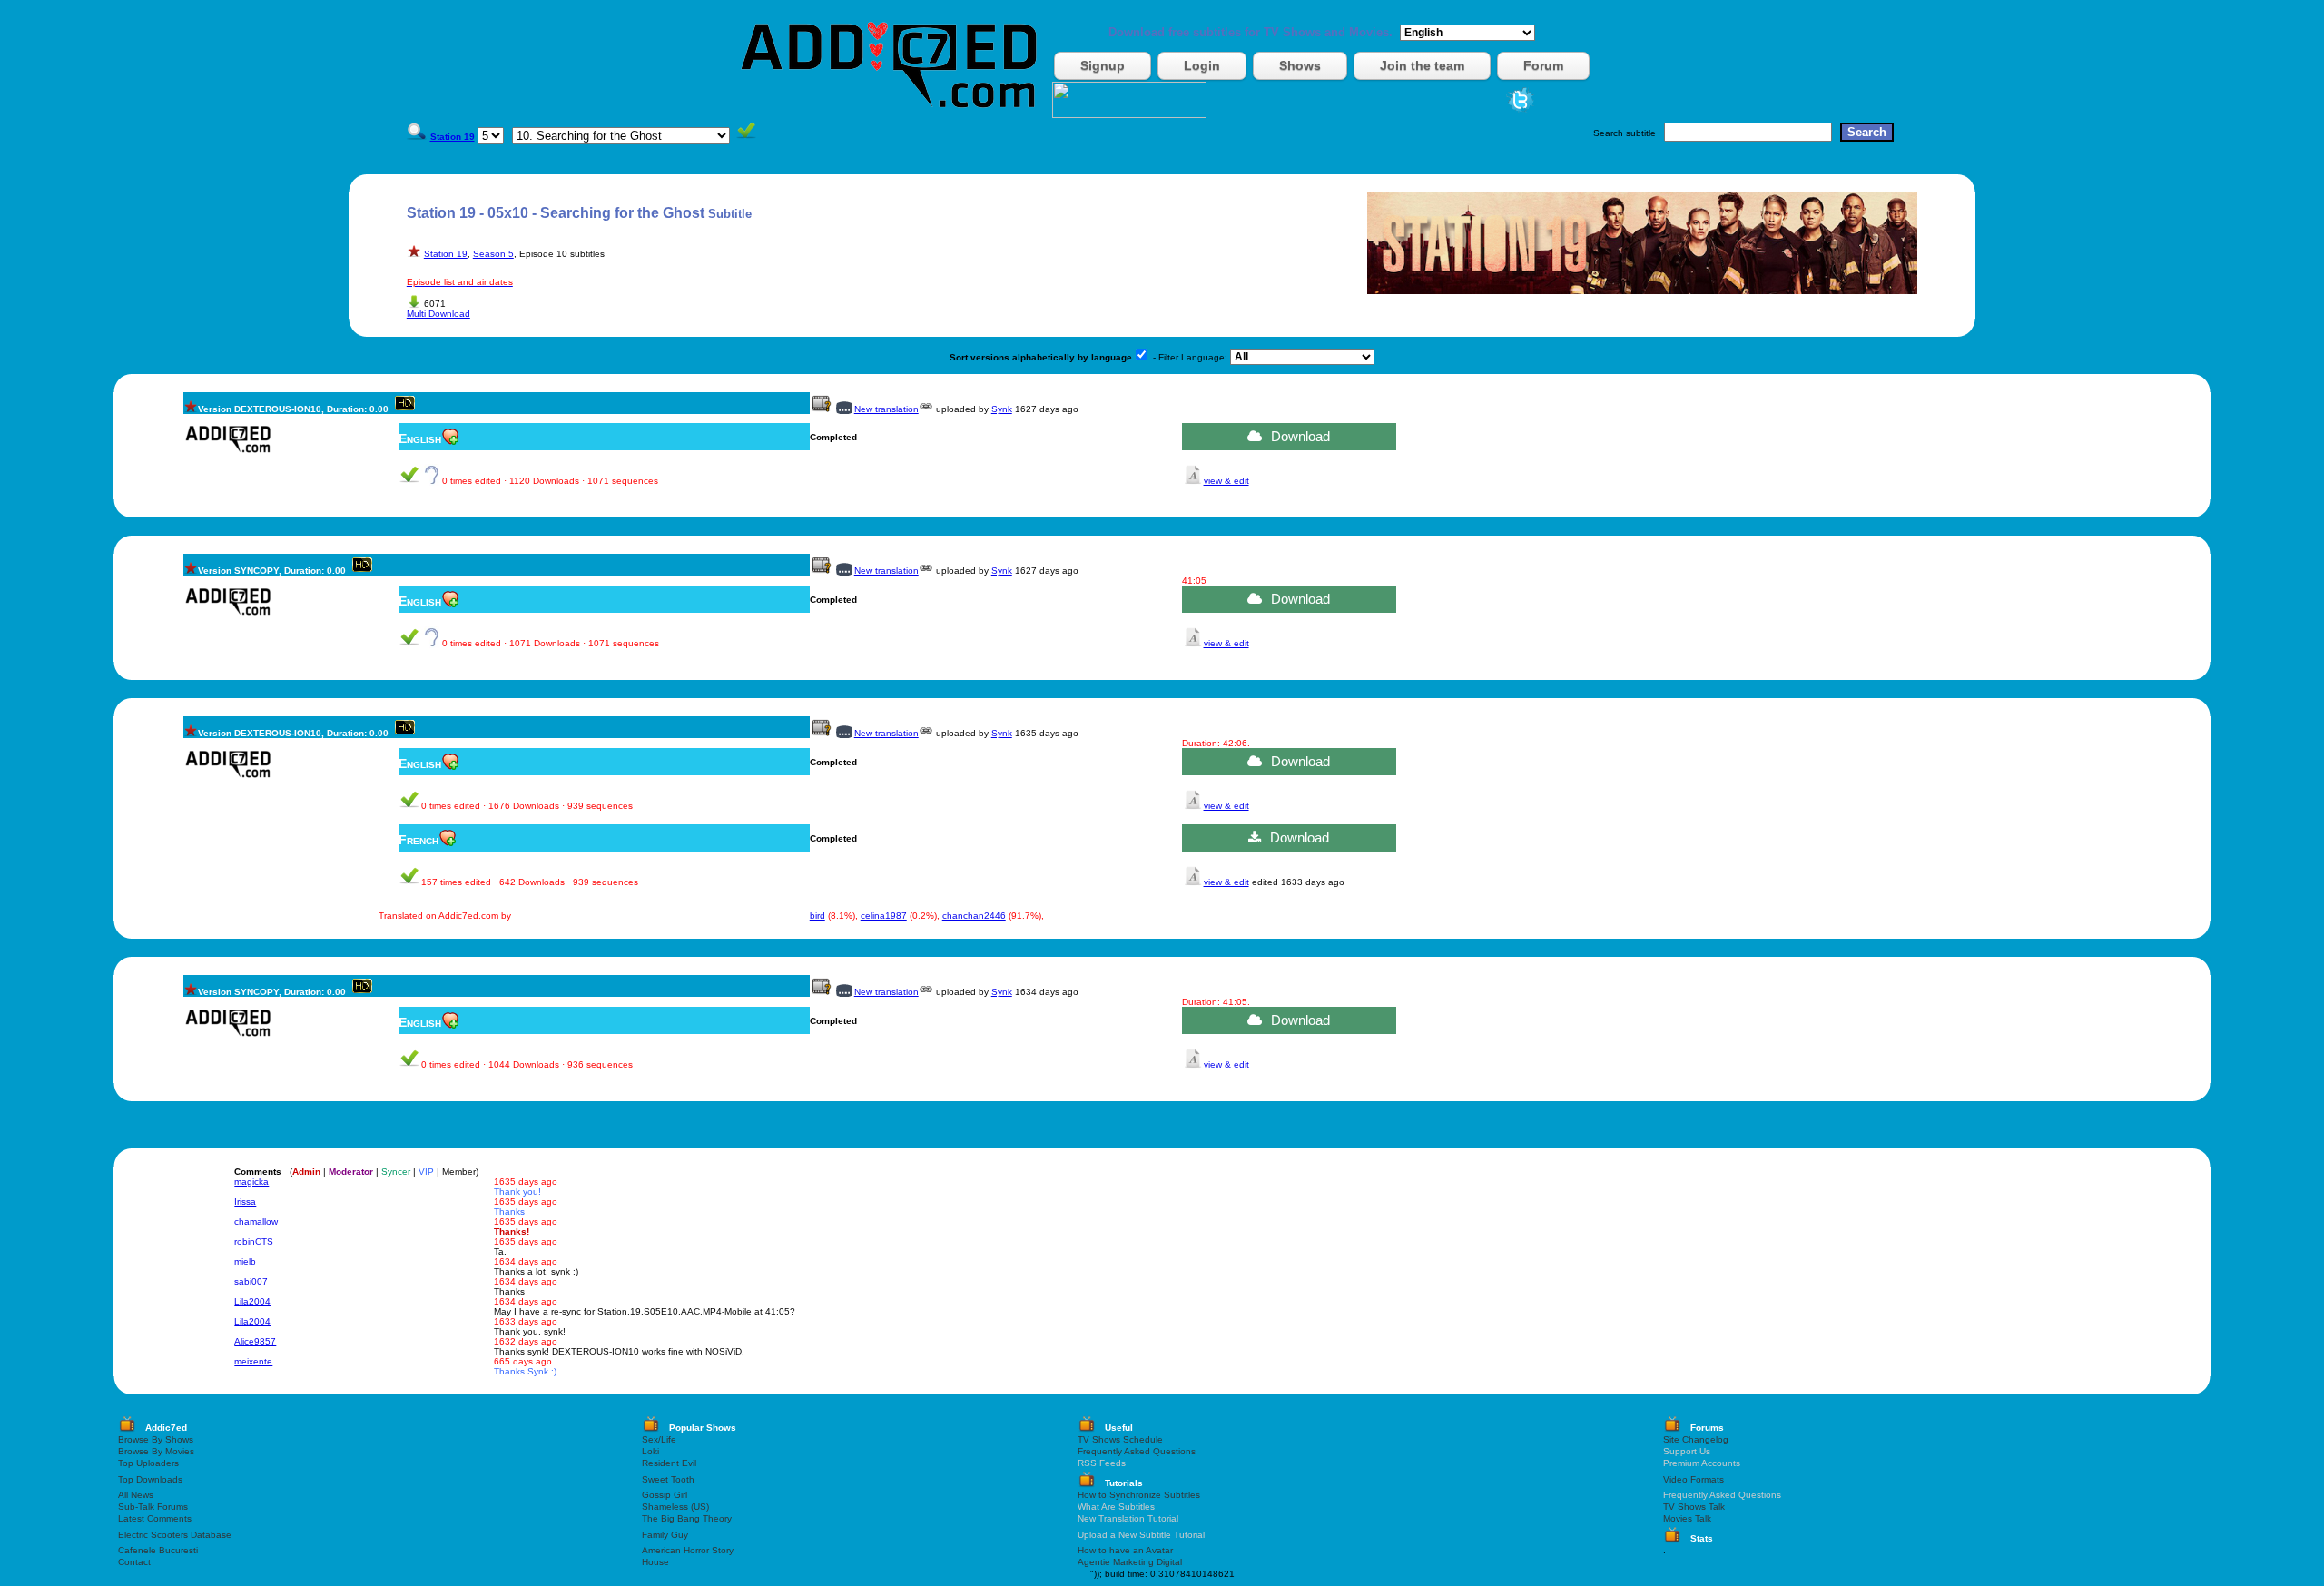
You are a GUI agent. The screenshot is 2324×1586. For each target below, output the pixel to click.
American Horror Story (688, 1550)
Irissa (245, 1202)
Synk (1002, 409)
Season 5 (493, 254)
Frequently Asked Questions (1137, 1451)
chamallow (256, 1222)
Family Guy (665, 1535)
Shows (1300, 65)
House (655, 1562)
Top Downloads (150, 1479)
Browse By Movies (156, 1451)
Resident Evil (669, 1463)
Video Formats (1694, 1479)
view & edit (1226, 481)
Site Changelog (1696, 1439)
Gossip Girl (665, 1495)
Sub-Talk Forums (153, 1507)
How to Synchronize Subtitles (1139, 1495)
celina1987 (884, 916)
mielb (245, 1261)
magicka (251, 1182)
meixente (253, 1361)
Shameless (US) (675, 1507)
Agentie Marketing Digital (1130, 1562)
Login (1202, 65)
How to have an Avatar (1125, 1550)
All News (136, 1495)
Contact (134, 1562)
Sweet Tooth (668, 1479)
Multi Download (438, 314)
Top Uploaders (148, 1463)
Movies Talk (1687, 1518)
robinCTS (254, 1241)
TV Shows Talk (1694, 1507)
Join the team (1422, 65)
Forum (1543, 65)
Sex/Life (659, 1439)
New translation (886, 409)
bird (817, 916)
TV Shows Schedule (1120, 1439)
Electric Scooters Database (175, 1535)
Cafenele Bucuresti (158, 1550)
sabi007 (251, 1281)
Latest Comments (155, 1518)
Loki (650, 1451)
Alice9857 (255, 1341)
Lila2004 (252, 1301)
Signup (1103, 65)
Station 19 (446, 254)
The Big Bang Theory (687, 1518)
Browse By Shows (156, 1439)
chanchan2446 (974, 916)
